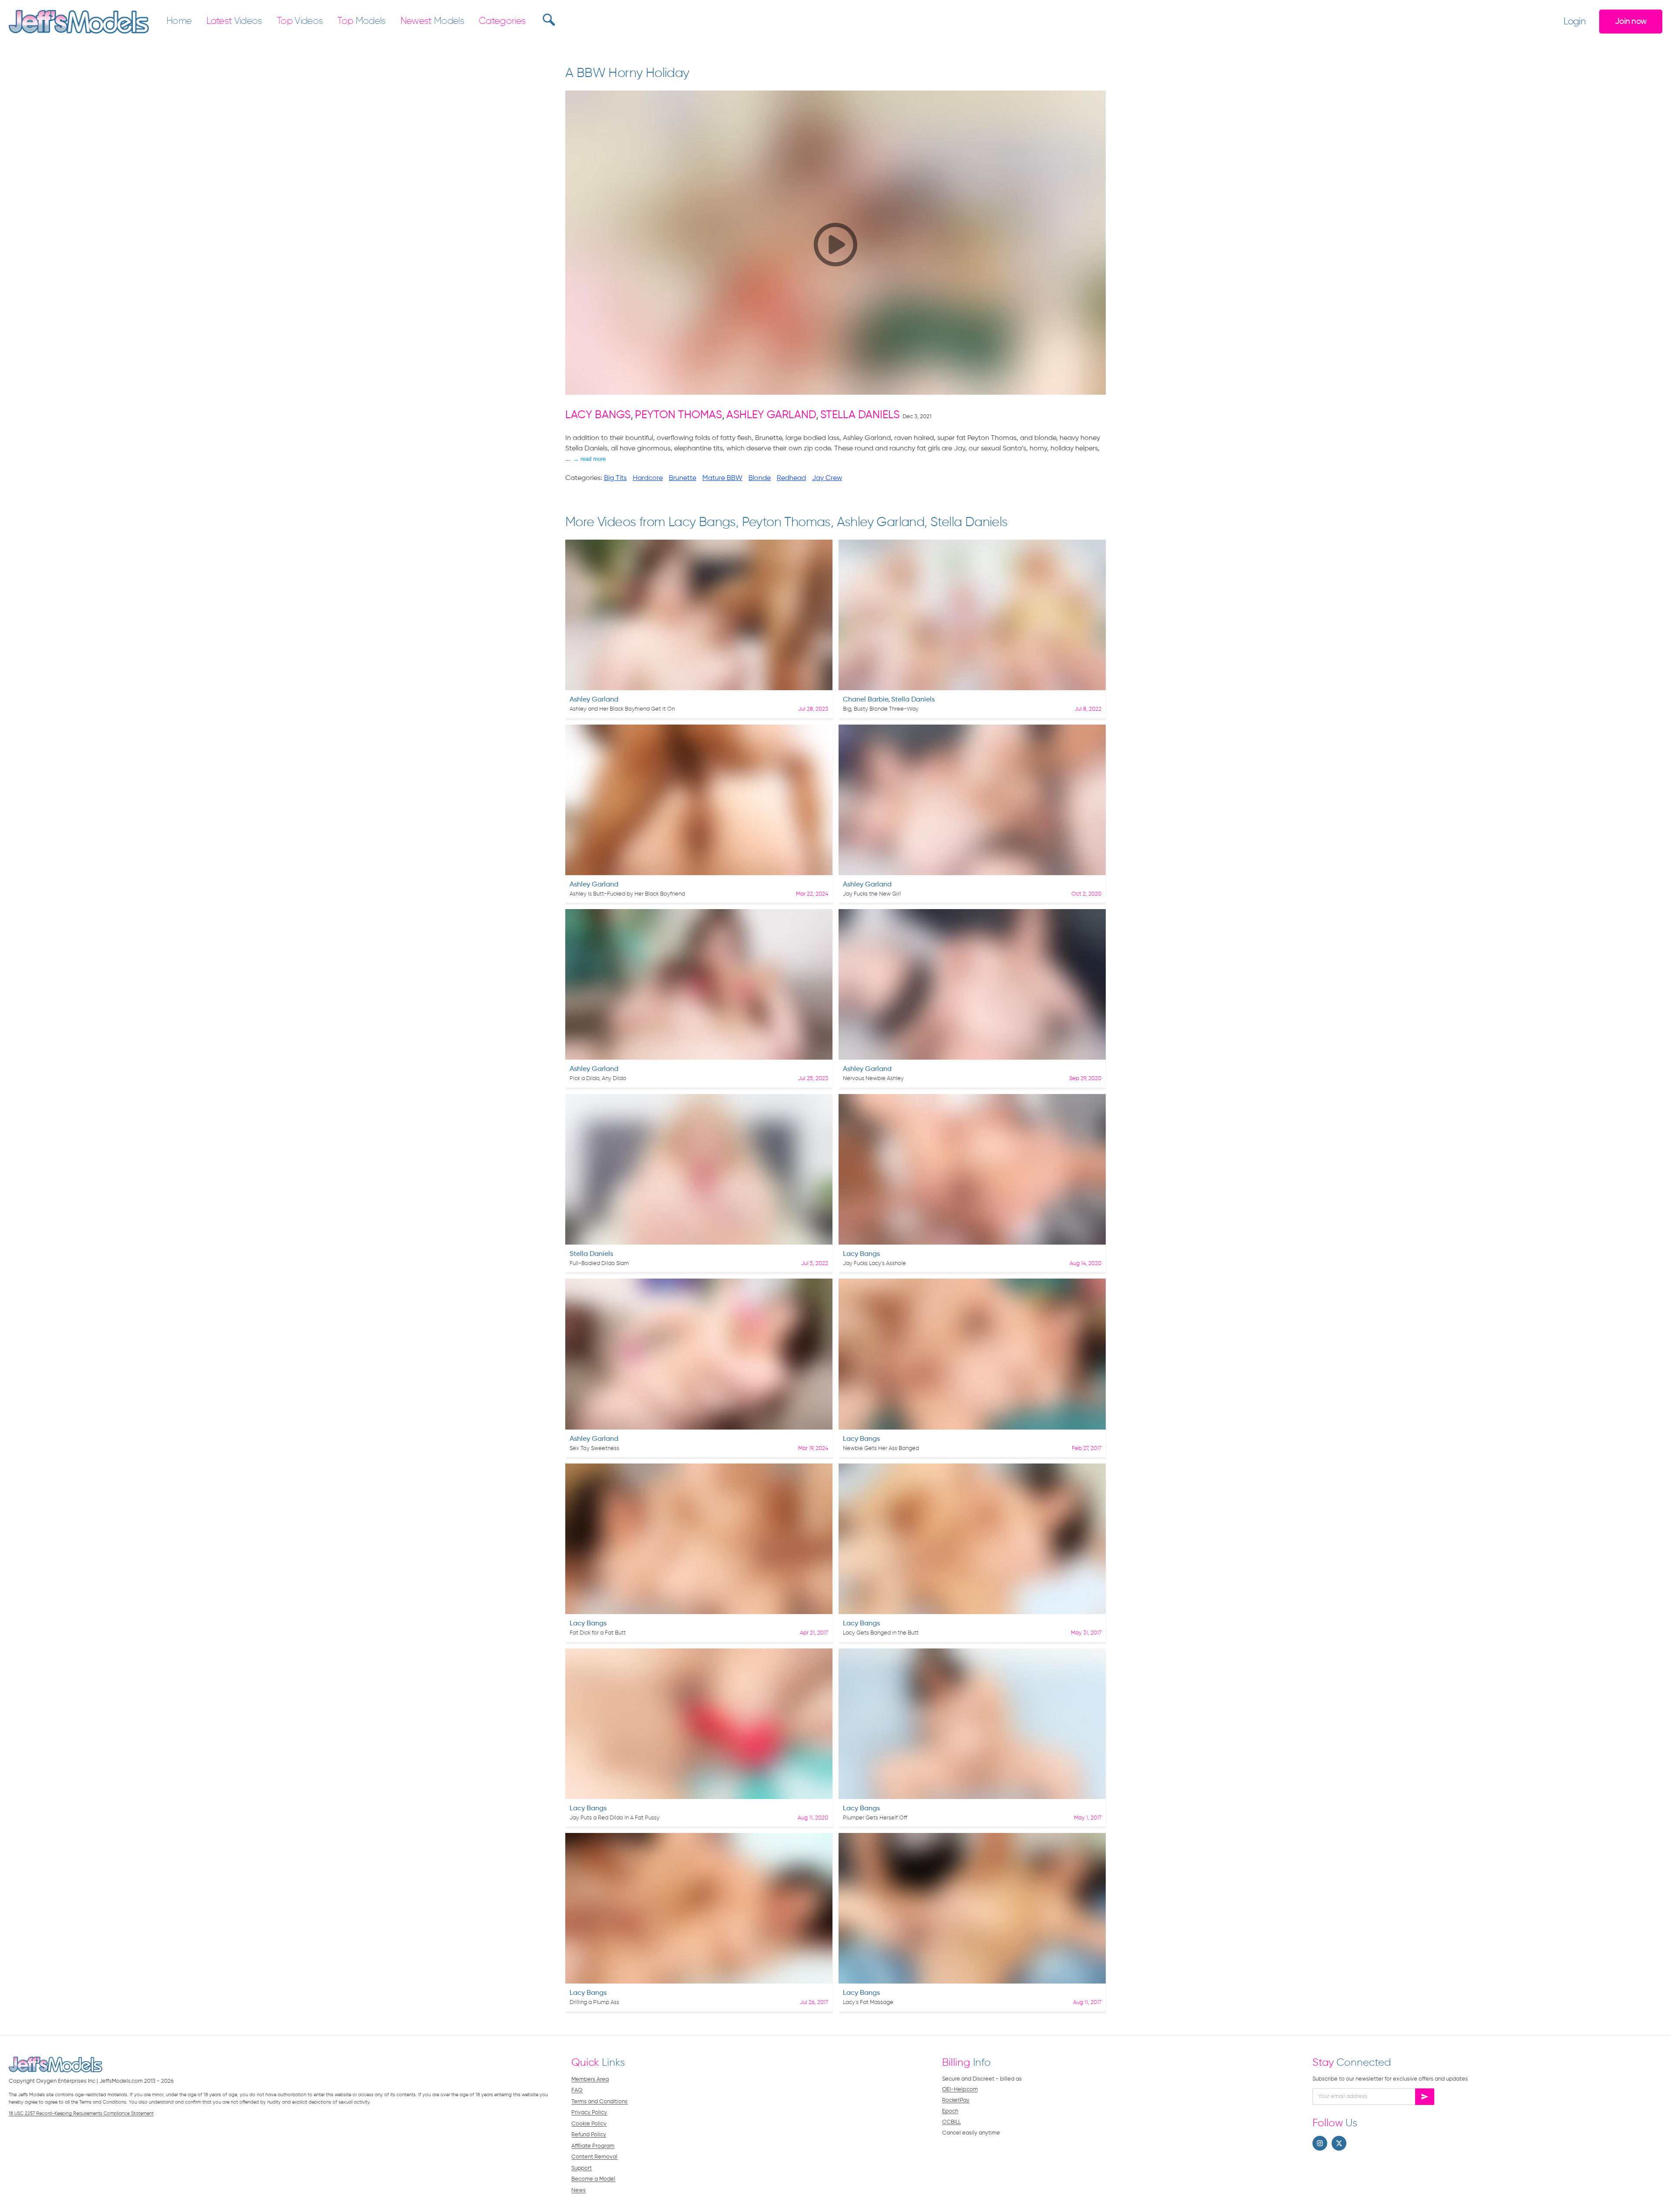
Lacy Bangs (598, 415)
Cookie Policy (589, 2124)
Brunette (683, 478)
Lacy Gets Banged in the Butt (881, 1633)
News (579, 2190)
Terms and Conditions (599, 2102)
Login (1574, 22)
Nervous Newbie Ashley (873, 1079)
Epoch (950, 2111)
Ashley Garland (771, 415)
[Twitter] (1339, 2143)
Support (582, 2168)
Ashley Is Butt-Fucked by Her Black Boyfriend (627, 894)
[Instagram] (1320, 2143)
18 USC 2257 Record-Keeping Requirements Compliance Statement (81, 2113)
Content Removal (594, 2157)
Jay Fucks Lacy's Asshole (874, 1264)
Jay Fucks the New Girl (872, 894)
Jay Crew (827, 478)
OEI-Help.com (960, 2089)
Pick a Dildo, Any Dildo (598, 1079)
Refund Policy (589, 2135)
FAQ (577, 2090)
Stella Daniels (860, 415)
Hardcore (648, 478)
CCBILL (951, 2122)
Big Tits (615, 478)
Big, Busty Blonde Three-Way (881, 709)
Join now (1631, 22)
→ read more (589, 459)
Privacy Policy (589, 2113)
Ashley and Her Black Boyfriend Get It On (622, 709)
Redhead (791, 478)
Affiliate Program (593, 2146)
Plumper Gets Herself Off (875, 1818)
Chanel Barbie (866, 700)
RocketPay (956, 2100)
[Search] (548, 20)
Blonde (760, 478)
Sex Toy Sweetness (594, 1448)
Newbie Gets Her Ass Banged (881, 1448)
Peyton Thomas (678, 415)
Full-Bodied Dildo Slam (599, 1264)
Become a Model (593, 2179)
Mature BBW (722, 478)
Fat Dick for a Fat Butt (598, 1633)
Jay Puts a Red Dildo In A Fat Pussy (615, 1818)
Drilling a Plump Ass (594, 2002)
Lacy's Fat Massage (868, 2002)
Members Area (590, 2079)
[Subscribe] (1425, 2097)
